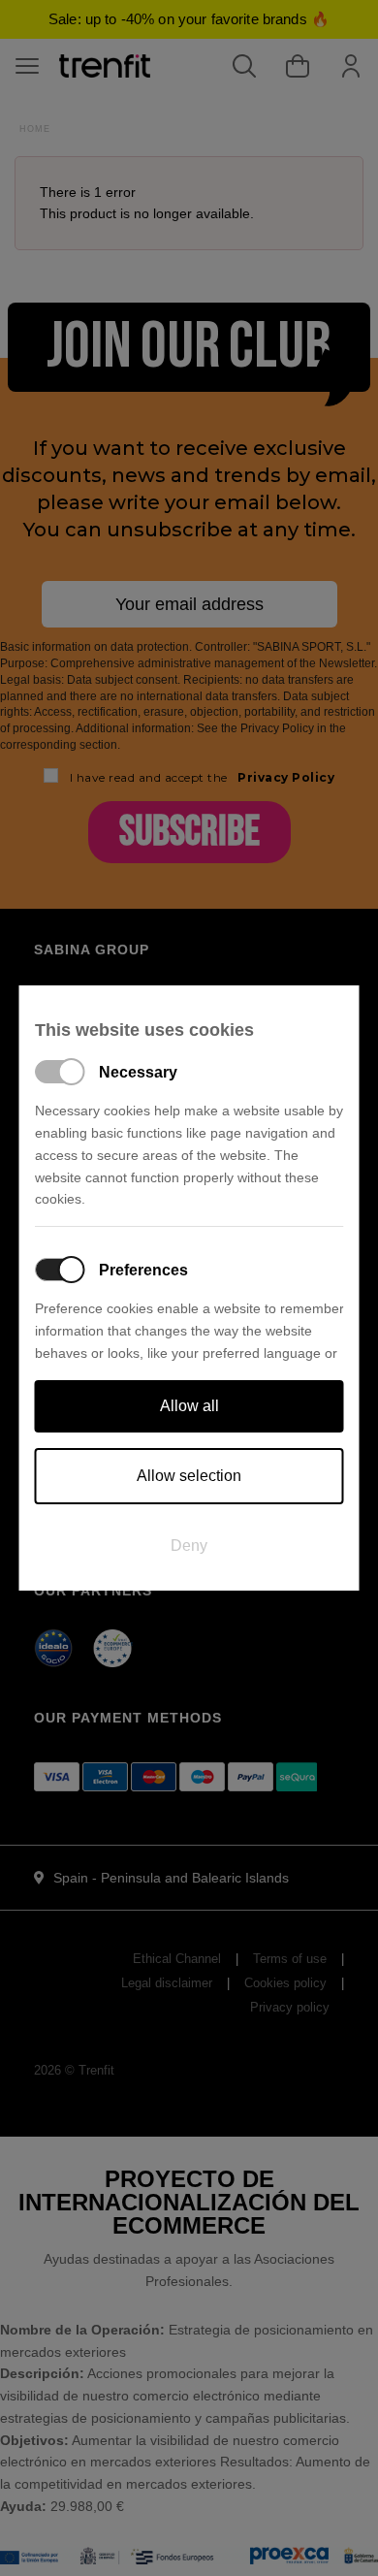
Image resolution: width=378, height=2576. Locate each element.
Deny (189, 1546)
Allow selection (189, 1476)
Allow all (189, 1406)
